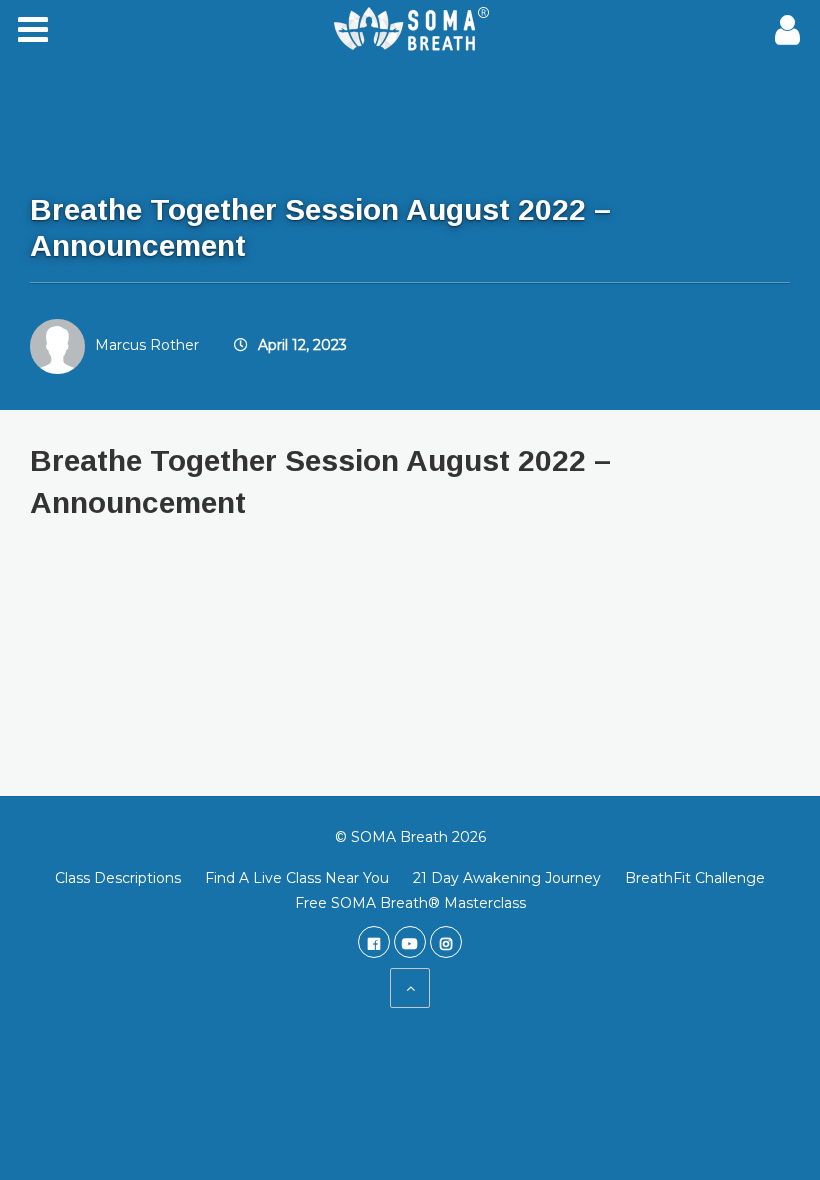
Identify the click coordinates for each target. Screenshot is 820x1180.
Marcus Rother (147, 345)
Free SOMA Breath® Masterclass (410, 903)
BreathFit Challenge (695, 878)
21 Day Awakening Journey (507, 878)
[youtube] (410, 942)
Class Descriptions (118, 878)
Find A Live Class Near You (297, 878)
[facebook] (374, 942)
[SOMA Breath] (410, 30)
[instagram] (446, 942)
